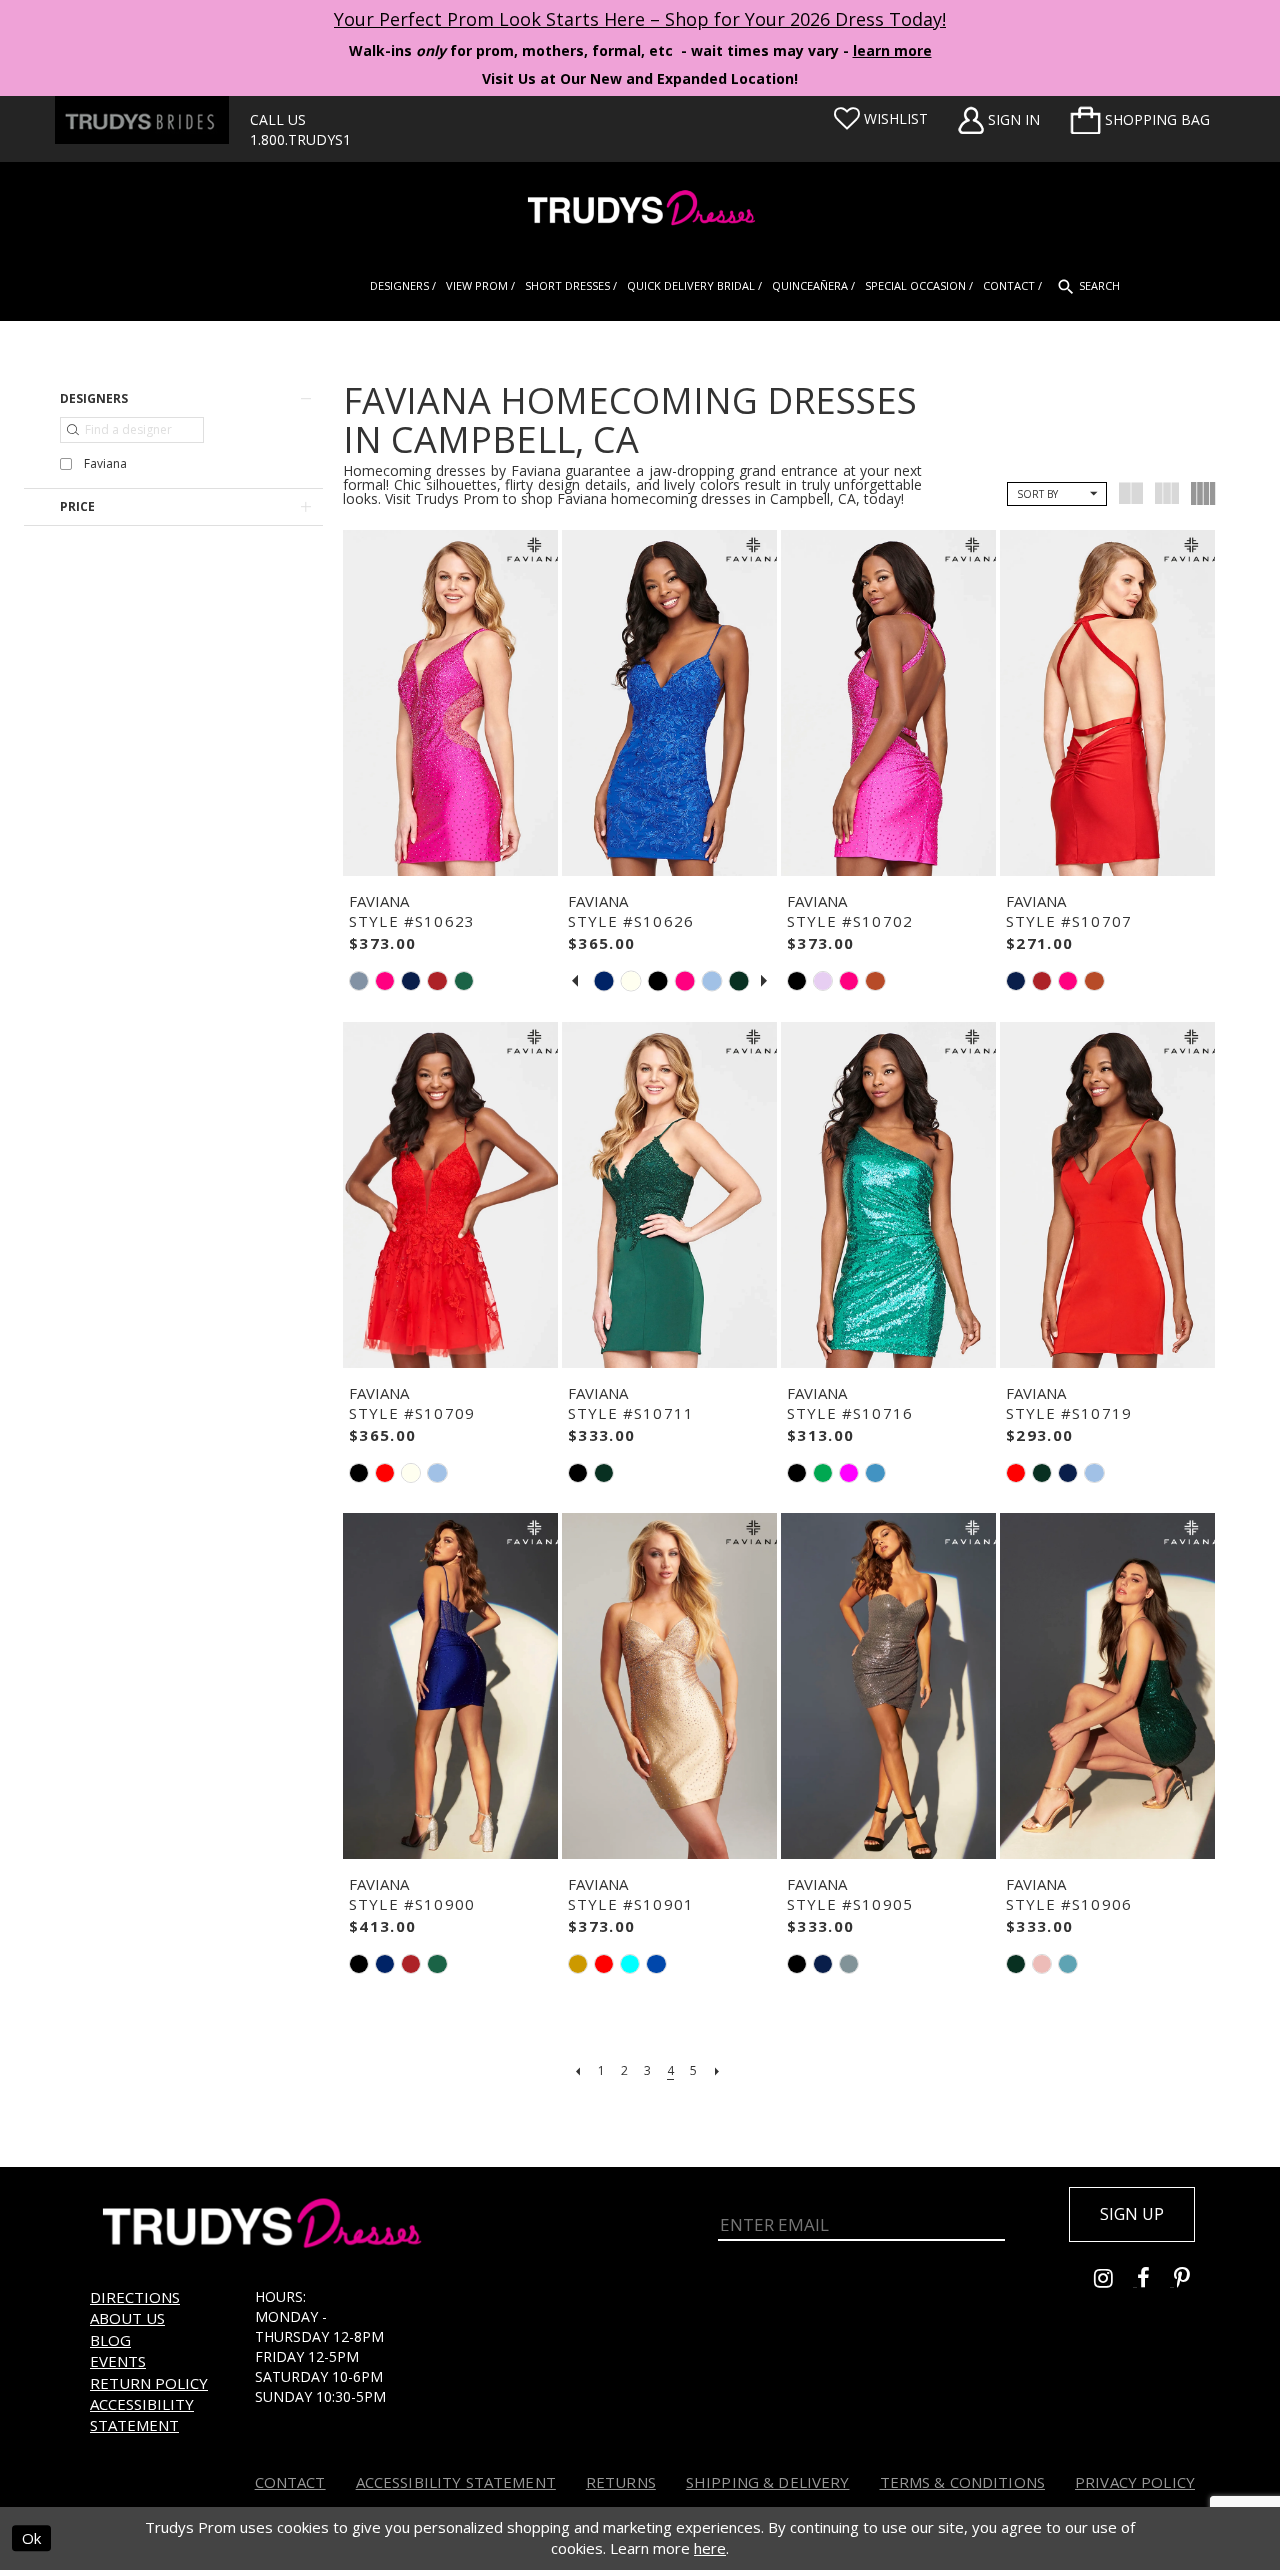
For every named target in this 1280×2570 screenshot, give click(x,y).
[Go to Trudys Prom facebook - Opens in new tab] (1155, 2280)
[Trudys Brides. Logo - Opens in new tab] (142, 120)
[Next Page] (717, 2070)
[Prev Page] (578, 2070)
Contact (290, 2482)
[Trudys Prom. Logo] (640, 210)
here (710, 2548)
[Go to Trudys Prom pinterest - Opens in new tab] (1192, 2280)
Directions (135, 2297)
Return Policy (149, 2383)
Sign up (1132, 2214)
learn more (892, 50)
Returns (621, 2482)
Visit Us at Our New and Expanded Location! (640, 78)
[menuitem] (1140, 120)
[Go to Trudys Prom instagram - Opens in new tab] (1115, 2280)
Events (118, 2361)
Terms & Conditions (963, 2482)
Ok (31, 2538)
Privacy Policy (1135, 2482)
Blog (110, 2340)
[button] (1140, 120)
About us (127, 2318)
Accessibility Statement (142, 2414)
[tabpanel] (603, 981)
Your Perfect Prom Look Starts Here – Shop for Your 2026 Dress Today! (640, 19)
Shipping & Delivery (768, 2482)
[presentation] (450, 703)
